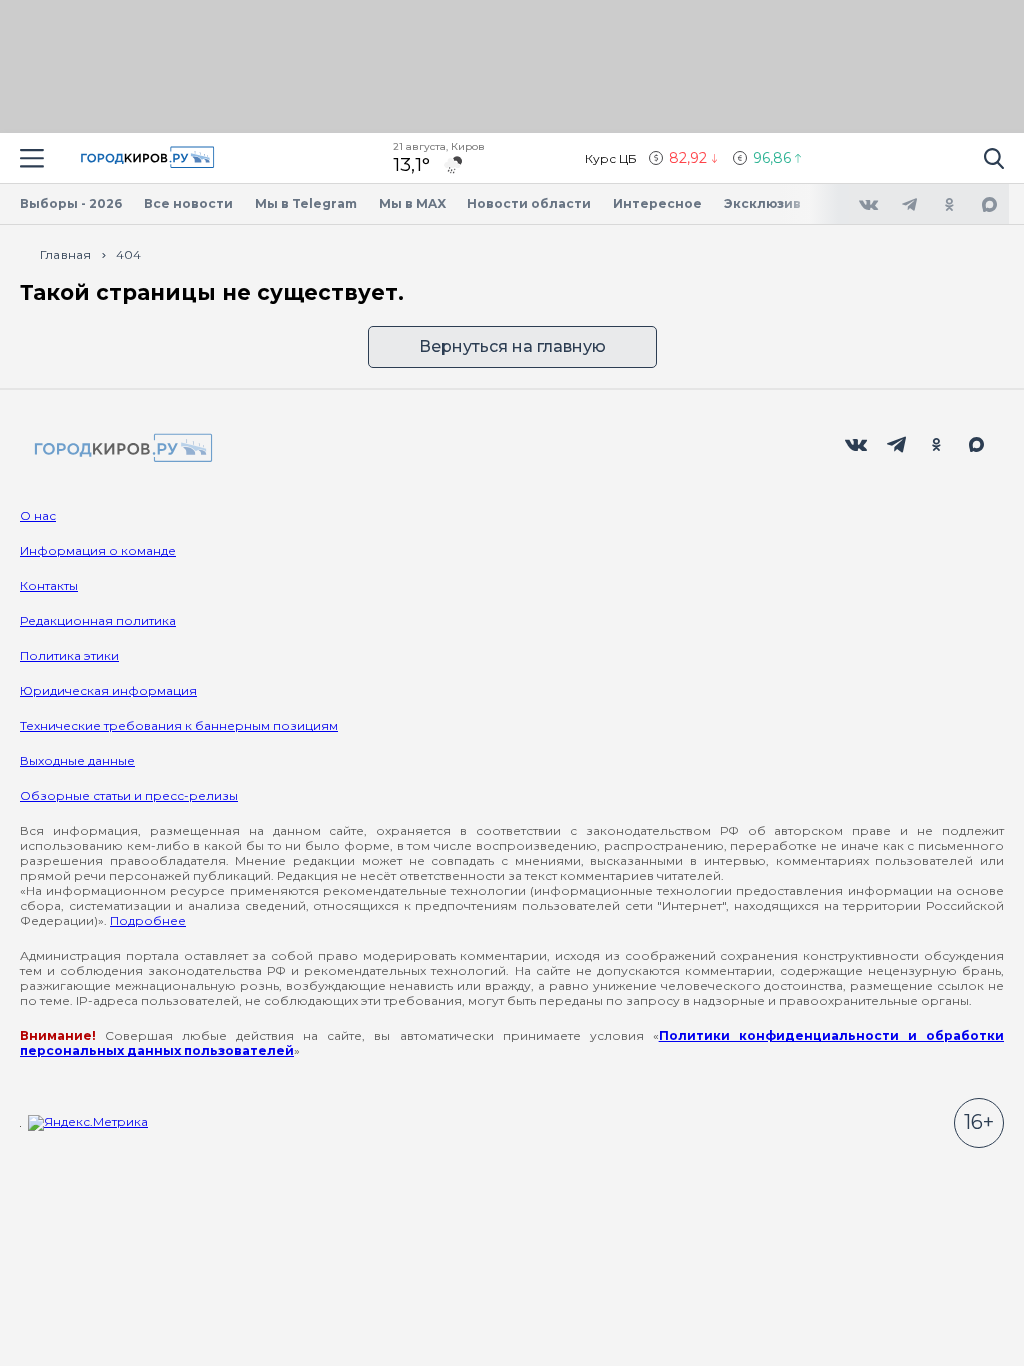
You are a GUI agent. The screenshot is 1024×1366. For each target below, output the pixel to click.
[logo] (120, 449)
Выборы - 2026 (71, 203)
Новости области (529, 203)
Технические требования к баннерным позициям (179, 725)
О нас (38, 515)
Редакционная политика (98, 620)
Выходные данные (77, 760)
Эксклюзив (762, 203)
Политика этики (69, 655)
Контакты (49, 585)
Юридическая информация (108, 690)
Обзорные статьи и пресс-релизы (129, 795)
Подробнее (148, 920)
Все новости (188, 203)
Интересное (657, 203)
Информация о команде (98, 550)
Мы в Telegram (306, 203)
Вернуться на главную (512, 346)
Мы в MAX (412, 203)
